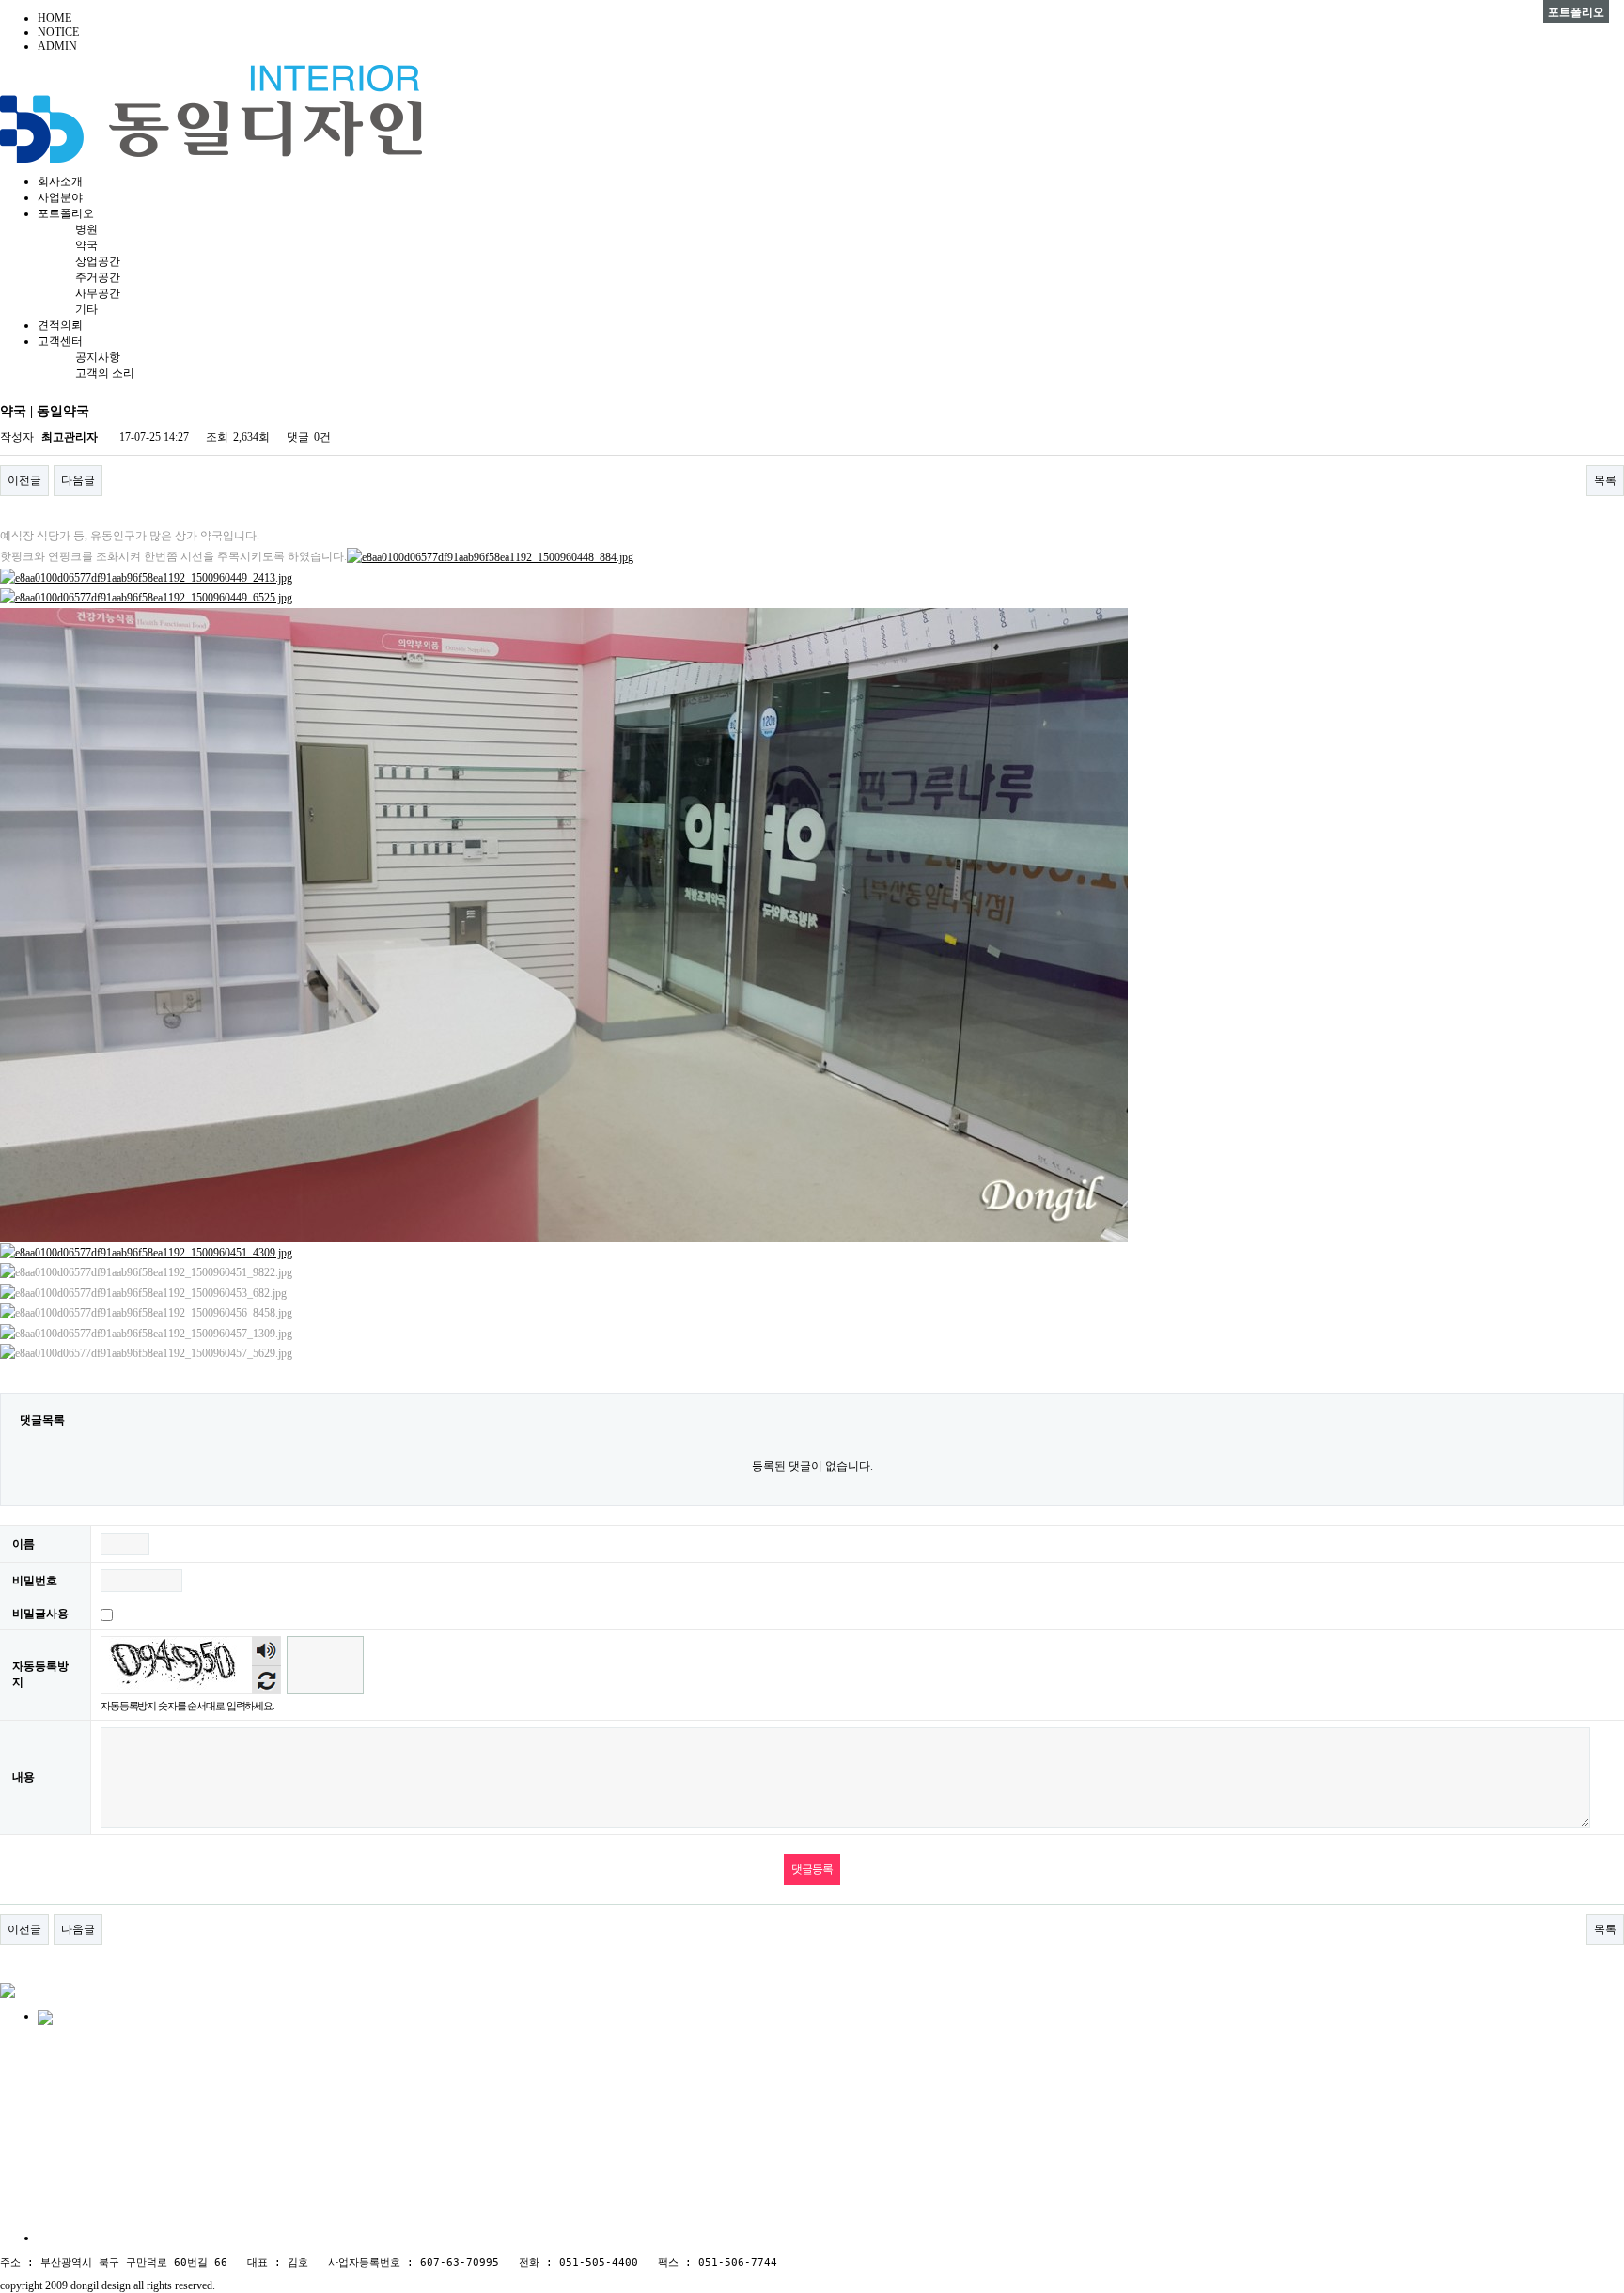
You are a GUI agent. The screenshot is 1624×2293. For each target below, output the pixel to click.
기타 (86, 309)
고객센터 (60, 341)
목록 (1605, 480)
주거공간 (98, 277)
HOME (55, 18)
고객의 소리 (105, 373)
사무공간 (98, 293)
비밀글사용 (40, 1614)
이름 (23, 1544)
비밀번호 (35, 1581)
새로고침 (266, 1680)
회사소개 (60, 181)
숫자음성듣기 (267, 1651)
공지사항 (98, 357)
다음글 (78, 480)
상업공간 (98, 261)
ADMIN (57, 46)
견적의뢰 (60, 325)
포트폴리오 (66, 213)
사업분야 (60, 197)
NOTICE (58, 32)
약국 (86, 245)
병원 (86, 229)
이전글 (24, 480)
